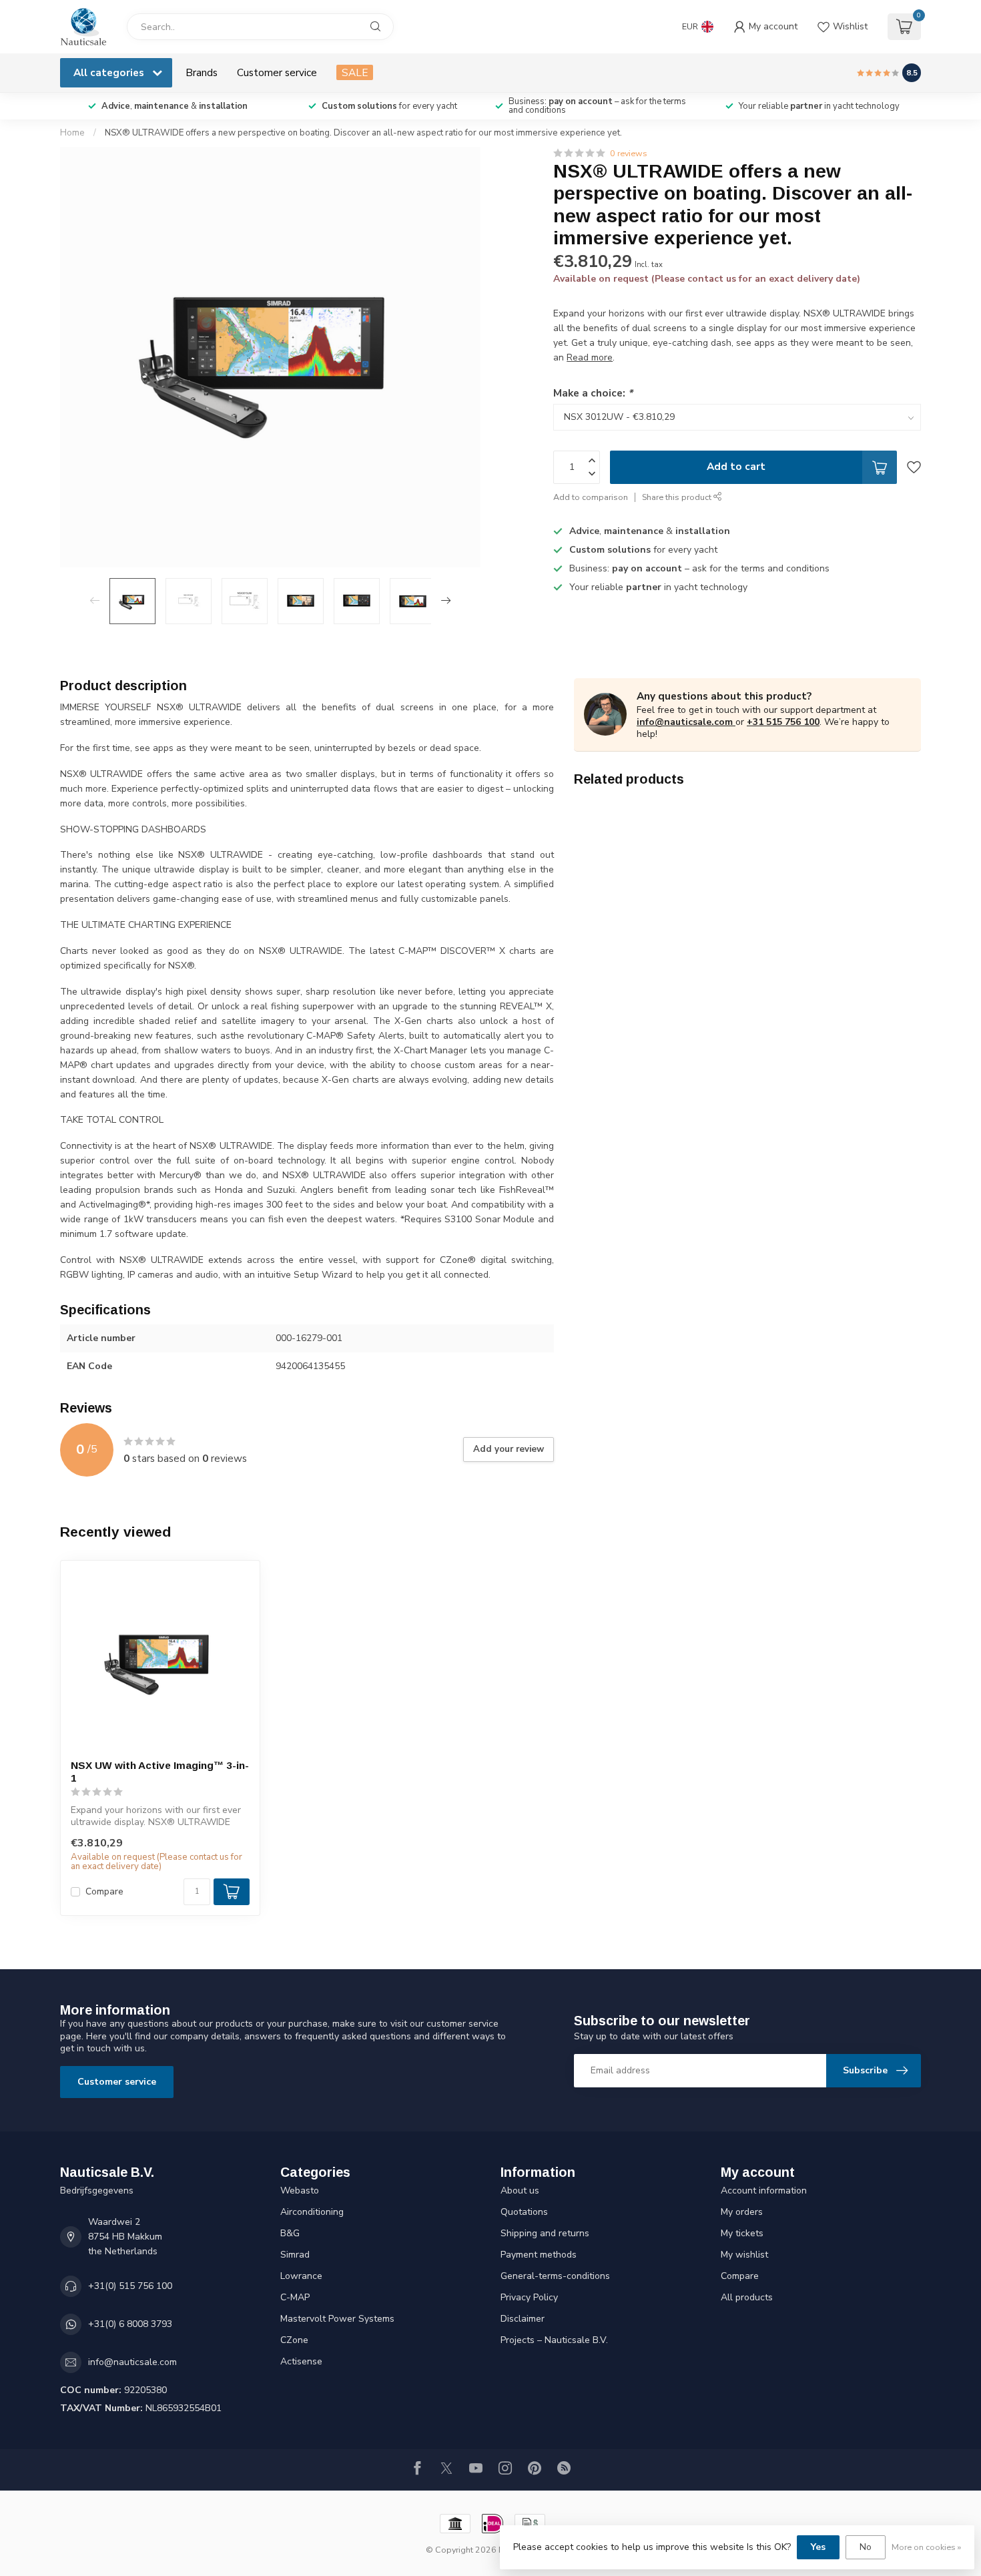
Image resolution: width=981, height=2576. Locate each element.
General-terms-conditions (555, 2276)
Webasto (300, 2191)
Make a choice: (593, 393)
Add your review (509, 1449)
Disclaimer (523, 2319)
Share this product (678, 497)
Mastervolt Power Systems (337, 2319)
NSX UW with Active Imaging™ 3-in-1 (160, 1771)
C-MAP (295, 2297)
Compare (104, 1891)
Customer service (277, 72)
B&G (290, 2233)
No (866, 2547)
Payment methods (539, 2255)
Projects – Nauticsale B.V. (554, 2340)
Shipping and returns (545, 2233)
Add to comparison (591, 497)
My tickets (742, 2233)
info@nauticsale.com (685, 722)
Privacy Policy (529, 2297)
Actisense (301, 2361)
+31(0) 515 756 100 (130, 2286)
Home (72, 133)
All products (747, 2297)
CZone (294, 2340)
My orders (742, 2212)
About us (520, 2191)
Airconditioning (312, 2212)
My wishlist (744, 2255)
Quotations (524, 2212)
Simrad (295, 2255)
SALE (355, 72)
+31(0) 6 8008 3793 (130, 2324)
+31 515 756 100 (783, 722)
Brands (202, 72)
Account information (764, 2191)
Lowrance (301, 2276)
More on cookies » (926, 2547)
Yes (818, 2547)
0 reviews (629, 153)
